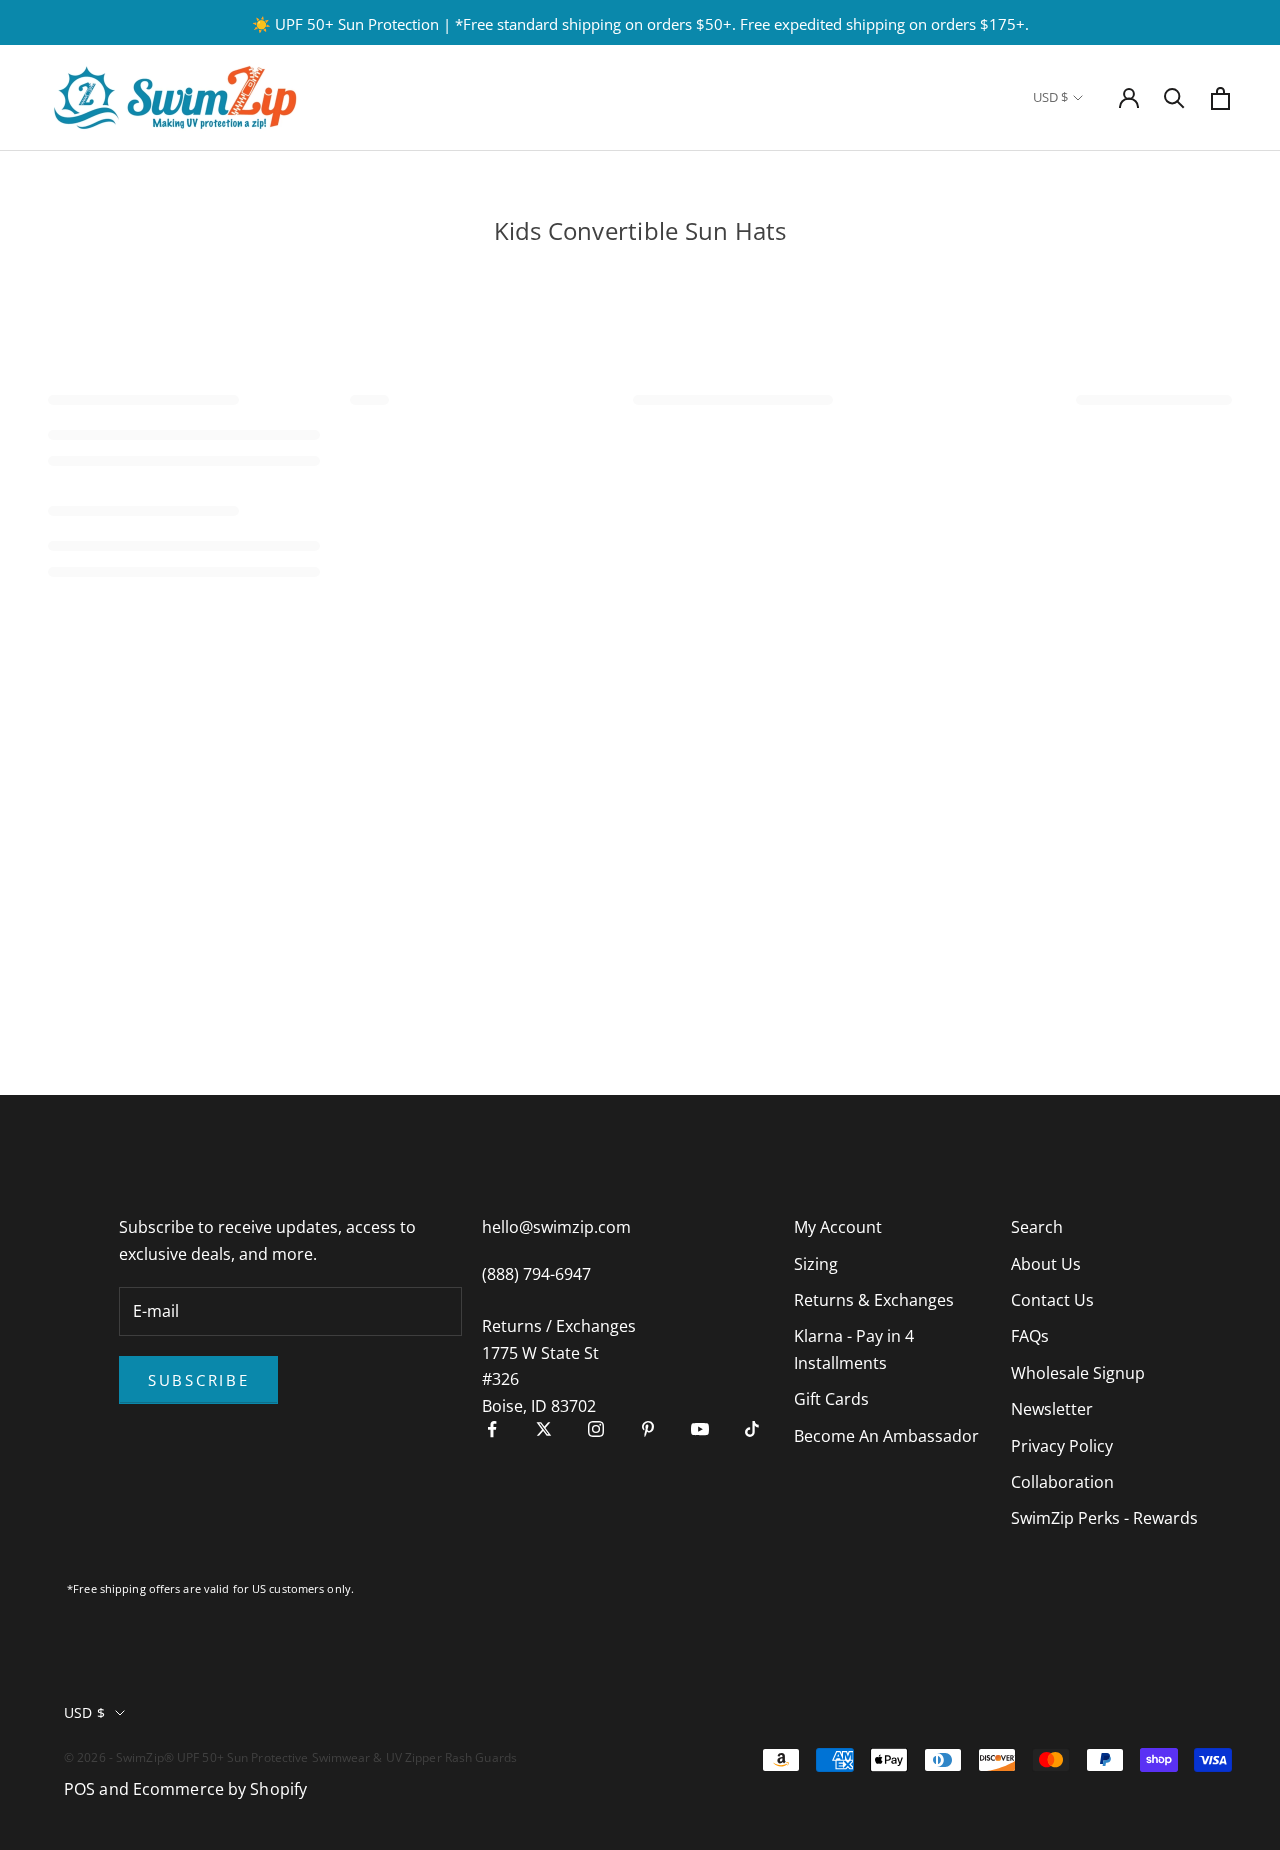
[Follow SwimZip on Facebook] (492, 1429)
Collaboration (1062, 1482)
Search (1037, 1227)
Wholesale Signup (1078, 1373)
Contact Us (1052, 1300)
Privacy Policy (1062, 1446)
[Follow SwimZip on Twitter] (544, 1429)
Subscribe (198, 1380)
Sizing (816, 1264)
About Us (1046, 1264)
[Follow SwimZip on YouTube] (700, 1429)
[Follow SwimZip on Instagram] (596, 1429)
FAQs (1030, 1336)
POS (79, 1789)
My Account (838, 1227)
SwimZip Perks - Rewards (1104, 1518)
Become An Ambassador (886, 1436)
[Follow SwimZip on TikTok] (752, 1429)
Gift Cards (831, 1399)
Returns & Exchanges (874, 1300)
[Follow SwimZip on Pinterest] (648, 1429)
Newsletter (1052, 1409)
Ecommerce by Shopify (220, 1789)
